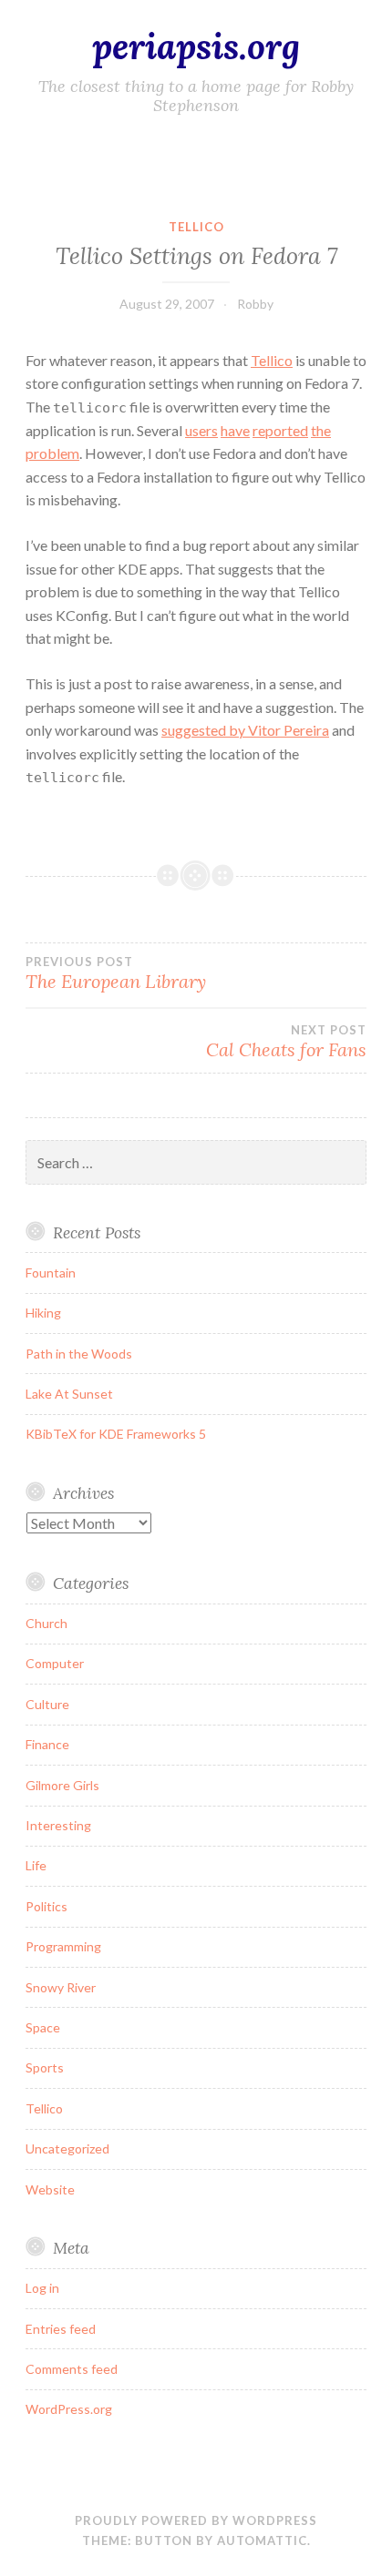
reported (280, 430)
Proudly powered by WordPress (196, 2520)
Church (46, 1623)
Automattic (262, 2540)
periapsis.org (196, 46)
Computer (55, 1663)
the (321, 430)
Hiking (43, 1313)
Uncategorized (67, 2148)
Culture (47, 1704)
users (201, 430)
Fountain (51, 1273)
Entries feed (61, 2329)
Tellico (196, 227)
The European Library (116, 973)
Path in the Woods (79, 1354)
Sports (45, 2067)
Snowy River (61, 1987)
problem (52, 453)
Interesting (58, 1825)
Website (50, 2189)
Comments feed (72, 2369)
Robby (255, 304)
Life (36, 1865)
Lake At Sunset (69, 1394)
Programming (63, 1946)
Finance (47, 1744)
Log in (42, 2288)
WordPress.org (69, 2409)
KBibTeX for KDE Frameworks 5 (116, 1434)
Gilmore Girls (62, 1785)
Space (43, 2027)
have (235, 430)
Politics (46, 1906)
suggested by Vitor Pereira (245, 730)
